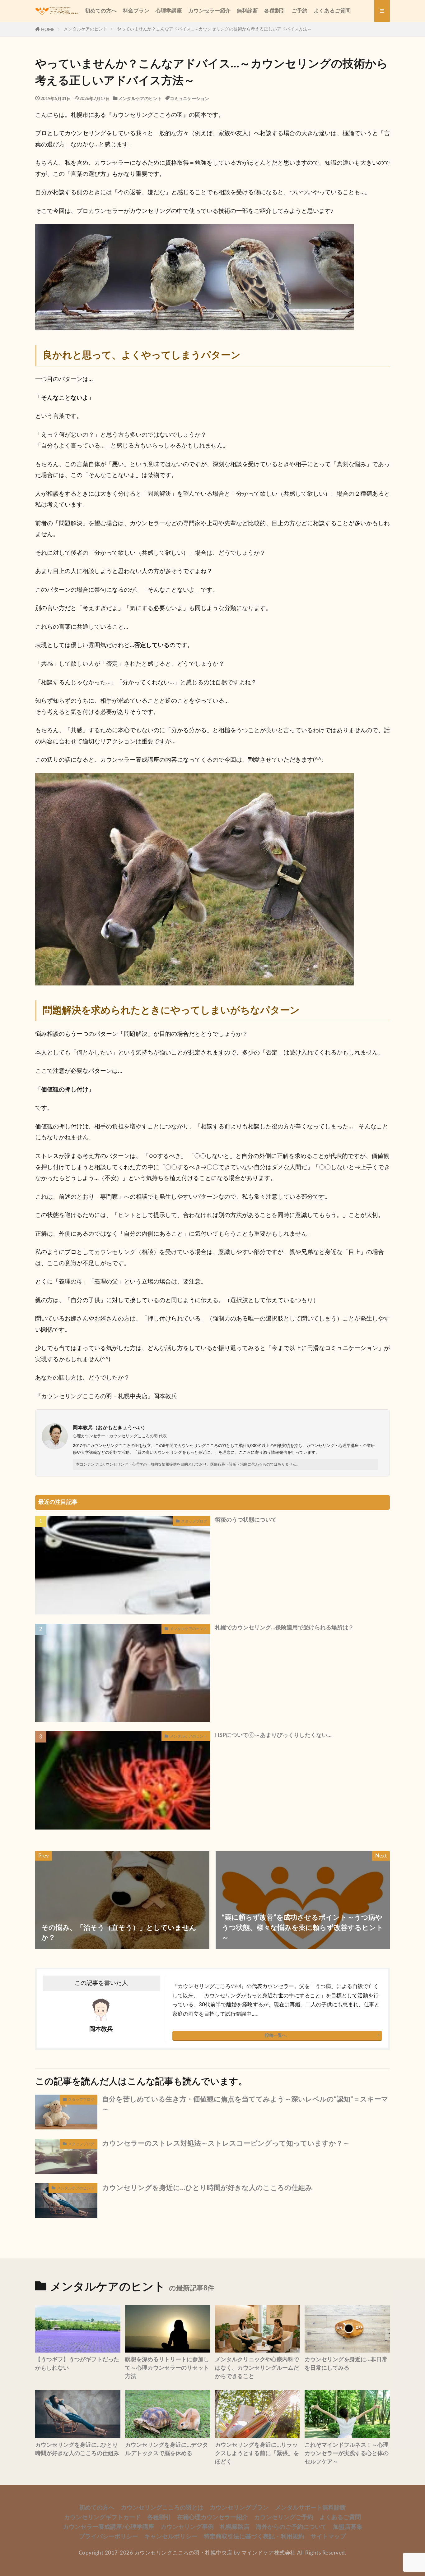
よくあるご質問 (332, 11)
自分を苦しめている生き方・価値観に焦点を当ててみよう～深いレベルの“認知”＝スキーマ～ (245, 2104)
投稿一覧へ (276, 2035)
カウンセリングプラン (239, 2508)
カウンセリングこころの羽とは (162, 2508)
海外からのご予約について (291, 2527)
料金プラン (136, 11)
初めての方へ (101, 11)
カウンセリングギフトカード (103, 2517)
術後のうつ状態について (246, 1520)
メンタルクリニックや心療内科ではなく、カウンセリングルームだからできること (257, 2368)
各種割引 (275, 11)
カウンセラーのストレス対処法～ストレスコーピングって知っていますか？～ (226, 2144)
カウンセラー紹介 (209, 11)
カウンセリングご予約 (284, 2517)
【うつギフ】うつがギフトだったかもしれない (77, 2364)
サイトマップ (328, 2537)
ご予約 (299, 11)
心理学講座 (169, 11)
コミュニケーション (189, 99)
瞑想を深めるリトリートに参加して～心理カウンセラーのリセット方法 (167, 2368)
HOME (48, 30)
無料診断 (247, 11)
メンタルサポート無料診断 (311, 2508)
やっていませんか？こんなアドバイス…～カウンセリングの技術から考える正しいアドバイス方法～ (214, 29)
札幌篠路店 (235, 2527)
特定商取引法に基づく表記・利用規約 (254, 2537)
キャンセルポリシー (171, 2537)
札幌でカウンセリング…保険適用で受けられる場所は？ (284, 1628)
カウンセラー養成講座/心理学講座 (109, 2527)
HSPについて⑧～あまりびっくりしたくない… (273, 1735)
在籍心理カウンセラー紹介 (213, 2517)
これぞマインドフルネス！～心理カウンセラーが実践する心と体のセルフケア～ (347, 2454)
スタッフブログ (194, 1521)
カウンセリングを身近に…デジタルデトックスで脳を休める (166, 2449)
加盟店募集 (348, 2527)
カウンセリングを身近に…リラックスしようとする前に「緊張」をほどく (257, 2454)
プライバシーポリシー (109, 2537)
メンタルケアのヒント (86, 29)
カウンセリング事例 (187, 2527)
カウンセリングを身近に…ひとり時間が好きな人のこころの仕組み (207, 2188)
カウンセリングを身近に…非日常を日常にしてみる (346, 2364)
